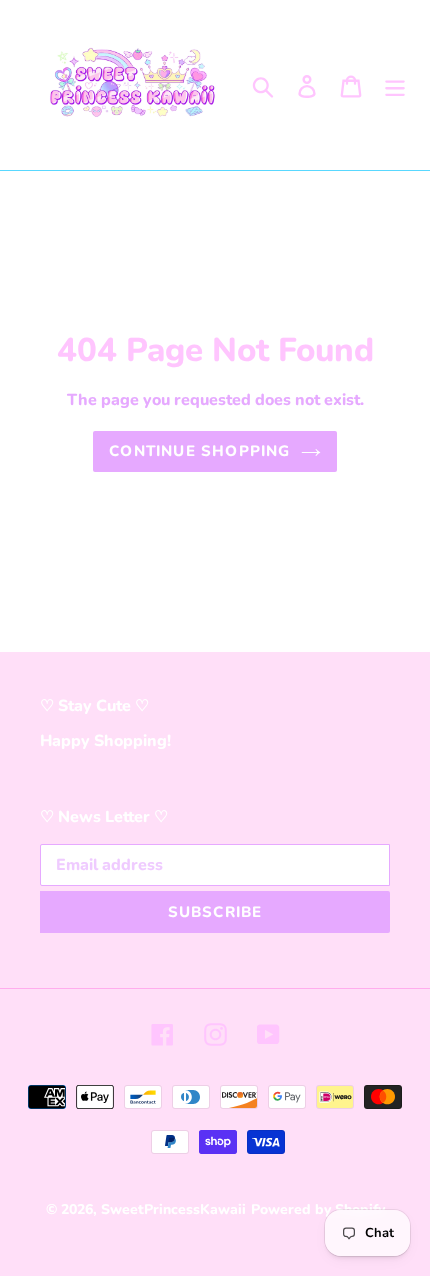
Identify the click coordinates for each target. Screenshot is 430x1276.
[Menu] (395, 85)
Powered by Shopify (318, 1209)
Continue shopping (199, 451)
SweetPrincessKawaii (173, 1209)
